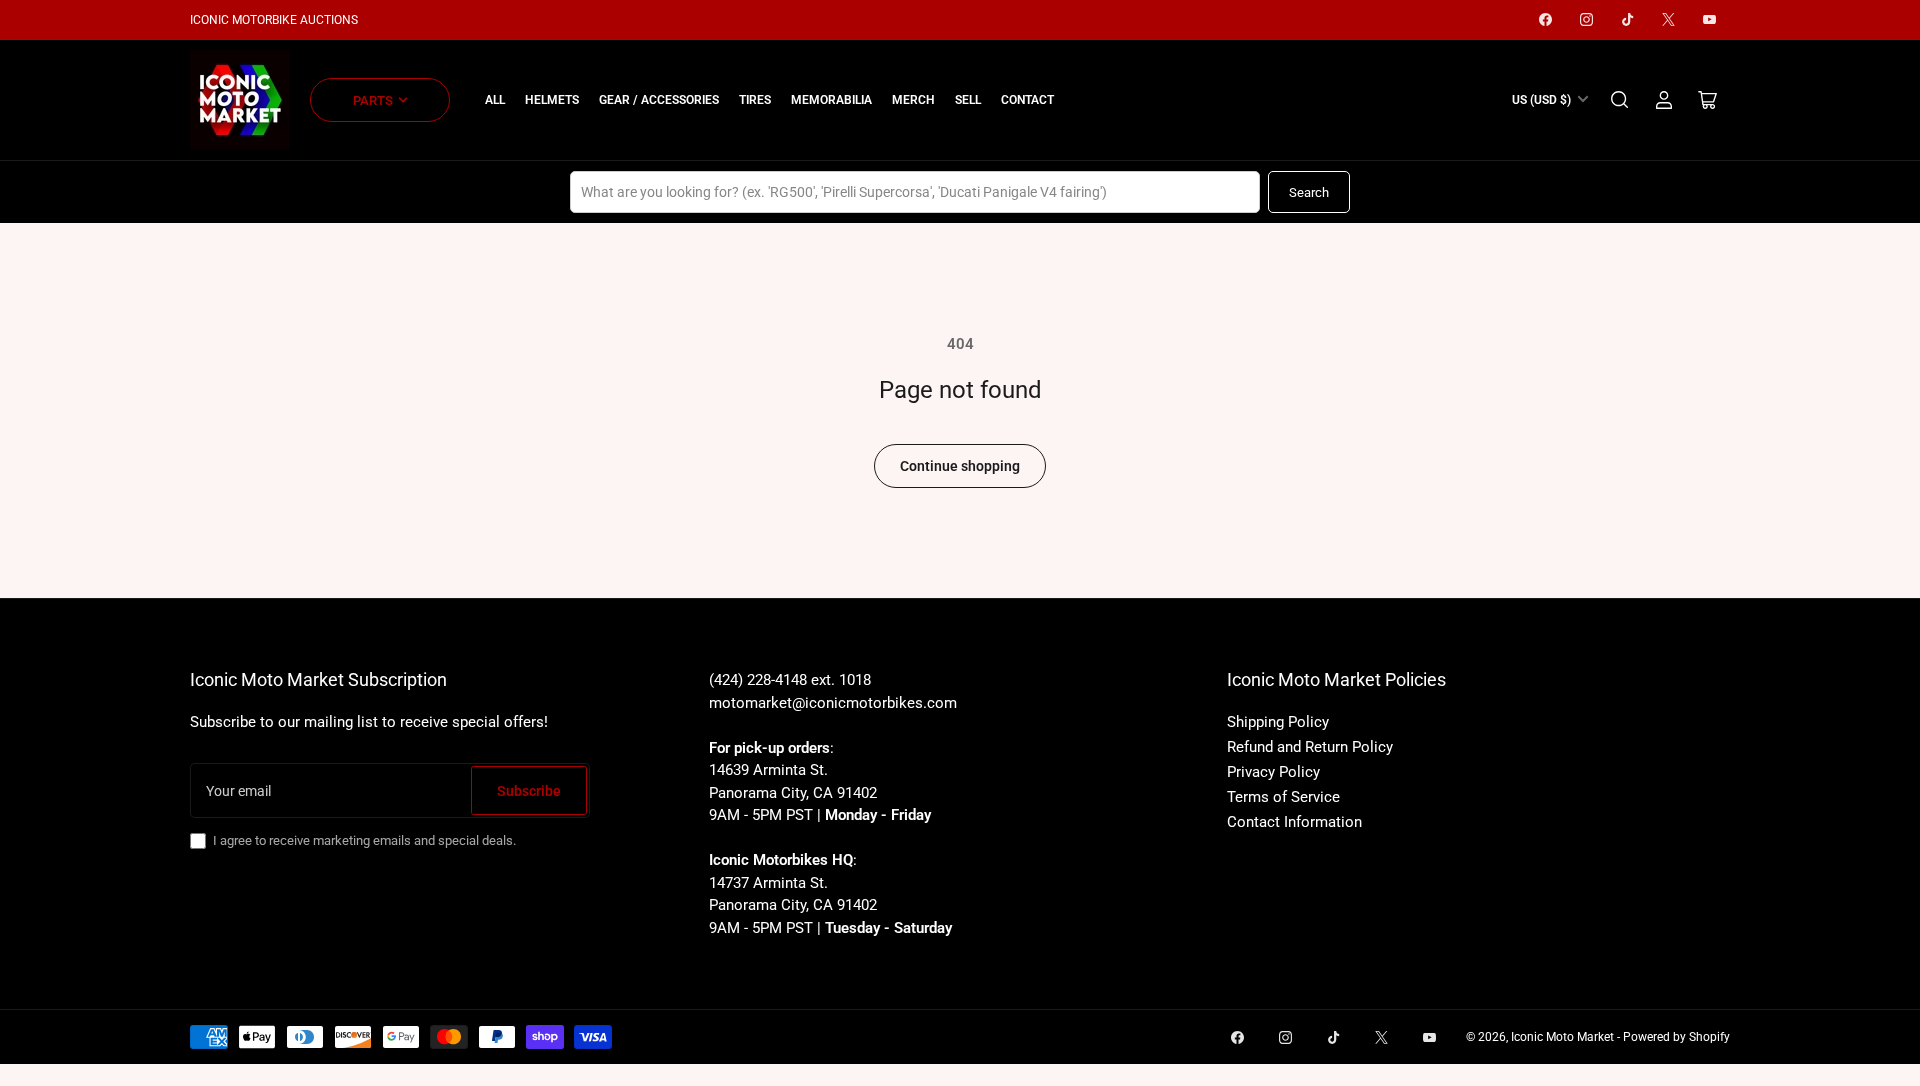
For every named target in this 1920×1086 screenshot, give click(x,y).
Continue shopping (960, 466)
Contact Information (1294, 822)
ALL (495, 100)
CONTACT (1027, 100)
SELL (968, 100)
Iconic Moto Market (1562, 1037)
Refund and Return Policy (1310, 747)
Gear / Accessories (659, 100)
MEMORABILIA (831, 100)
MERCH (913, 100)
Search (1309, 192)
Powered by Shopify (1676, 1037)
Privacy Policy (1273, 772)
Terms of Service (1283, 797)
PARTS (373, 100)
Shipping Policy (1278, 722)
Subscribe (529, 791)
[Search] (1620, 100)
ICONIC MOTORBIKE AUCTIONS (274, 20)
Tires (755, 100)
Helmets (552, 100)
